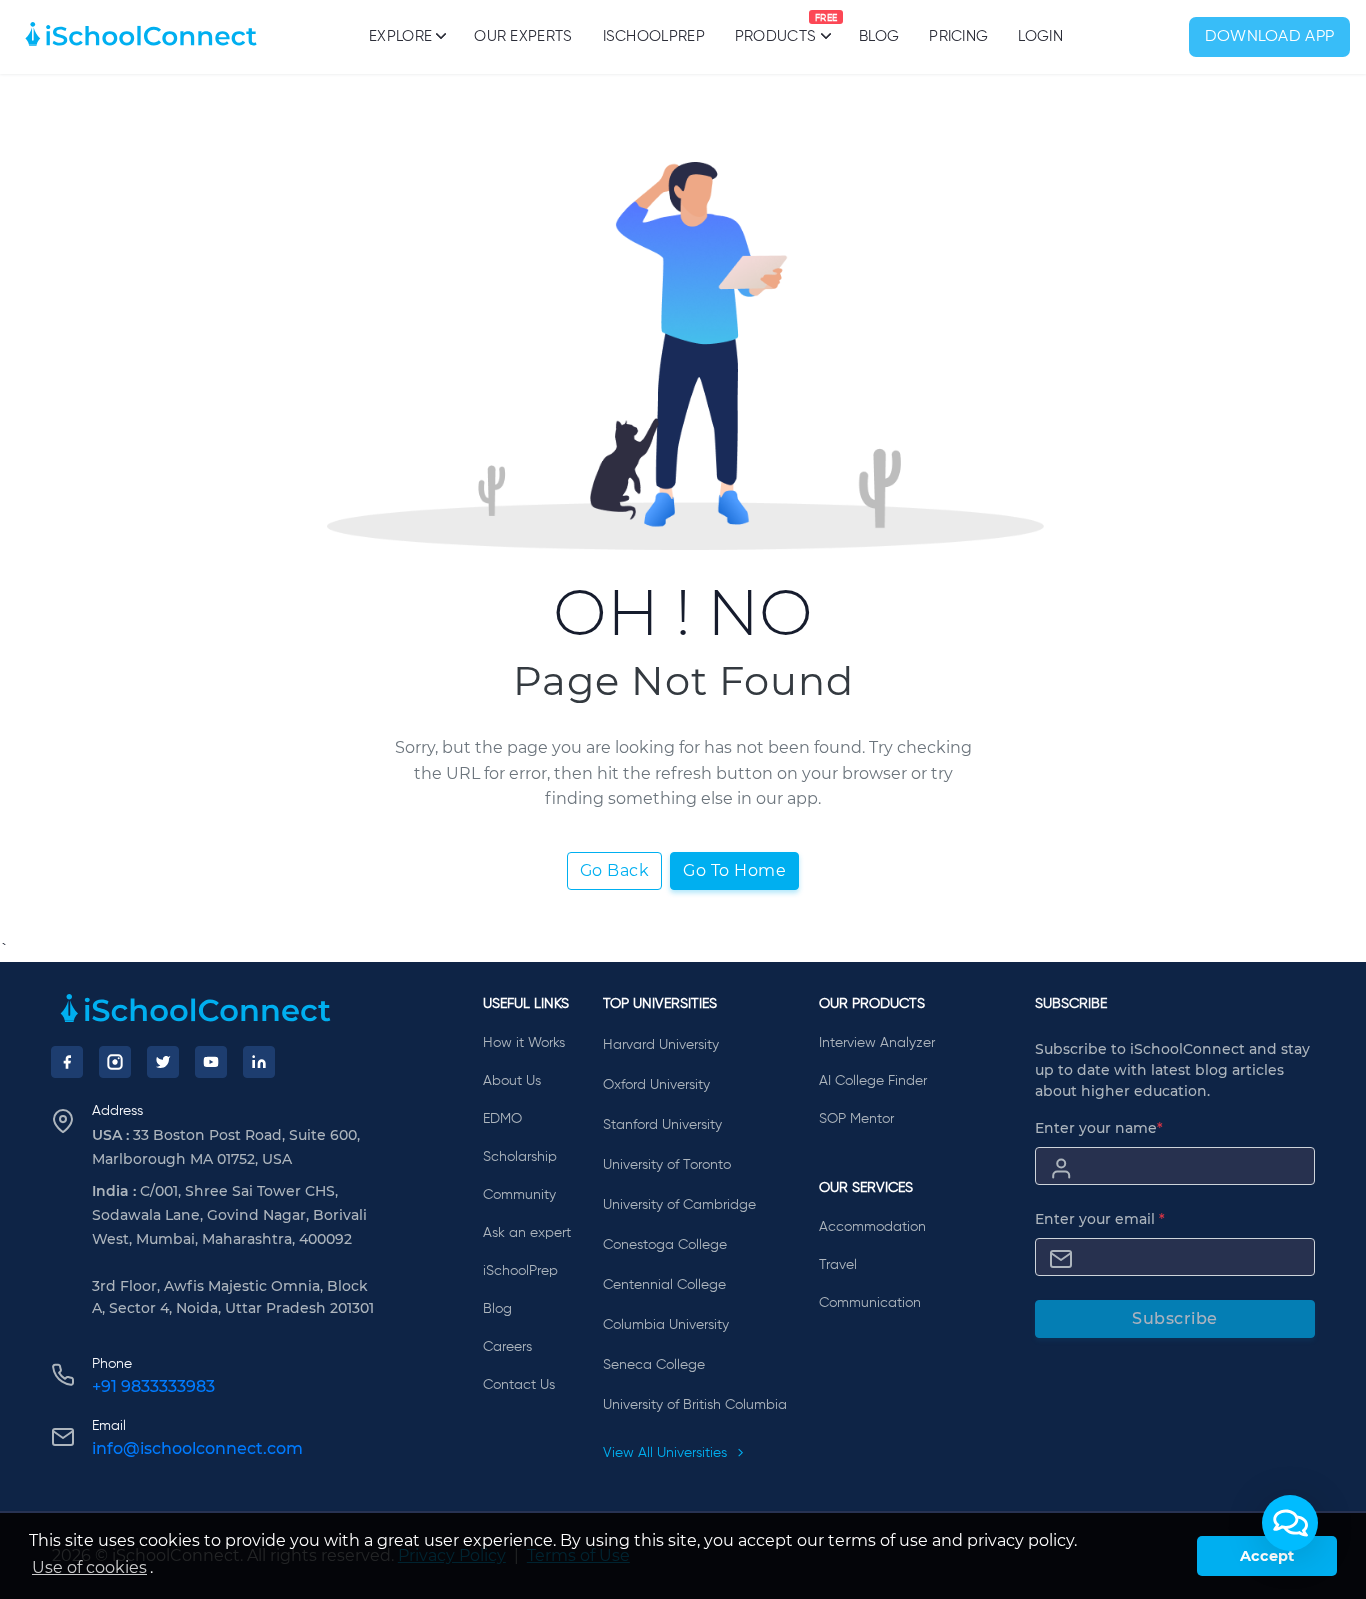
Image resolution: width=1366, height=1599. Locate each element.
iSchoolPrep (654, 36)
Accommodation (872, 1227)
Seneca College (654, 1365)
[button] (1290, 1523)
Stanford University (662, 1125)
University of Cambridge (679, 1205)
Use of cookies (89, 1567)
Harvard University (661, 1045)
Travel (838, 1265)
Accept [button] (1267, 1556)
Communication (870, 1303)
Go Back (615, 870)
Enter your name (1099, 1128)
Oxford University (656, 1085)
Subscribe (1175, 1318)
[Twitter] (163, 1062)
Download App (1270, 37)
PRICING (958, 36)
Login (1040, 36)
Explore (400, 36)
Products (775, 29)
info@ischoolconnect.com (197, 1448)
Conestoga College (665, 1245)
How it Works (524, 1043)
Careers (507, 1347)
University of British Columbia (695, 1405)
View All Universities (667, 1453)
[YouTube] (211, 1062)
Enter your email (1100, 1219)
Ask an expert (527, 1233)
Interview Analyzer (877, 1043)
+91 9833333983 (153, 1386)
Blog (879, 36)
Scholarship (520, 1157)
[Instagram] (115, 1062)
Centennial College (664, 1285)
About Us (512, 1081)
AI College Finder (873, 1081)
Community (519, 1195)
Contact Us (519, 1385)
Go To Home (734, 870)
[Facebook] (67, 1062)
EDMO (502, 1119)
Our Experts (523, 36)
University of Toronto (667, 1165)
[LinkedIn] (259, 1062)
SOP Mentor (856, 1119)
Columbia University (666, 1325)
